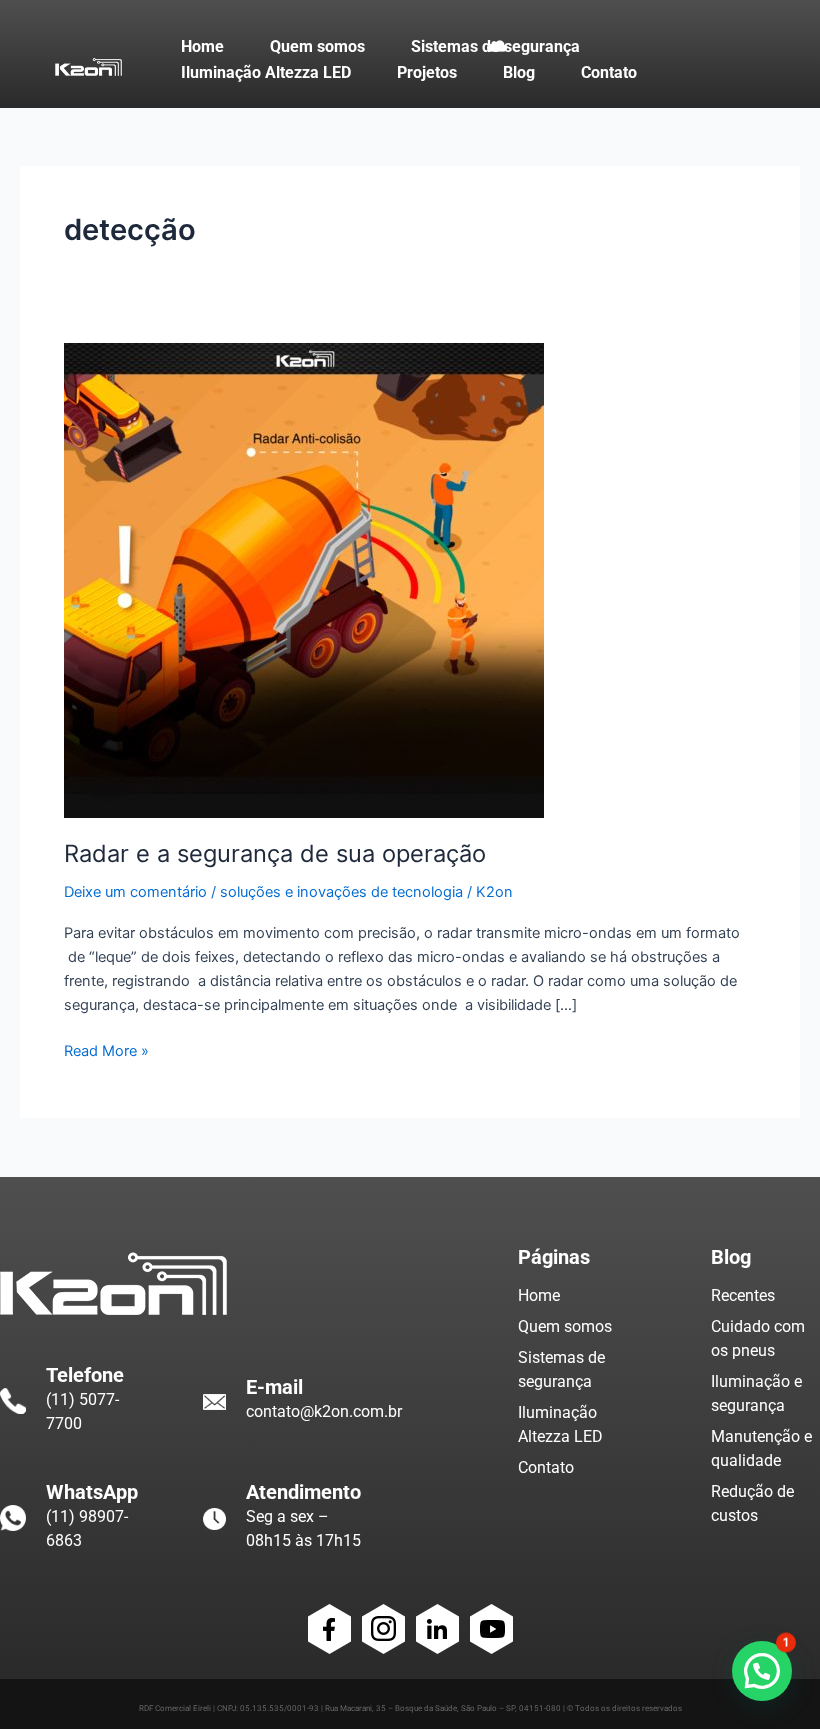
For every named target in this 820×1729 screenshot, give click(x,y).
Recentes (743, 1295)
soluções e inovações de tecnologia (341, 892)
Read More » (106, 1049)
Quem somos (565, 1326)
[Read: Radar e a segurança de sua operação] (304, 579)
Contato (546, 1467)
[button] (762, 1671)
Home (539, 1295)
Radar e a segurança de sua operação (275, 853)
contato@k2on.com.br (324, 1411)
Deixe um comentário (135, 892)
